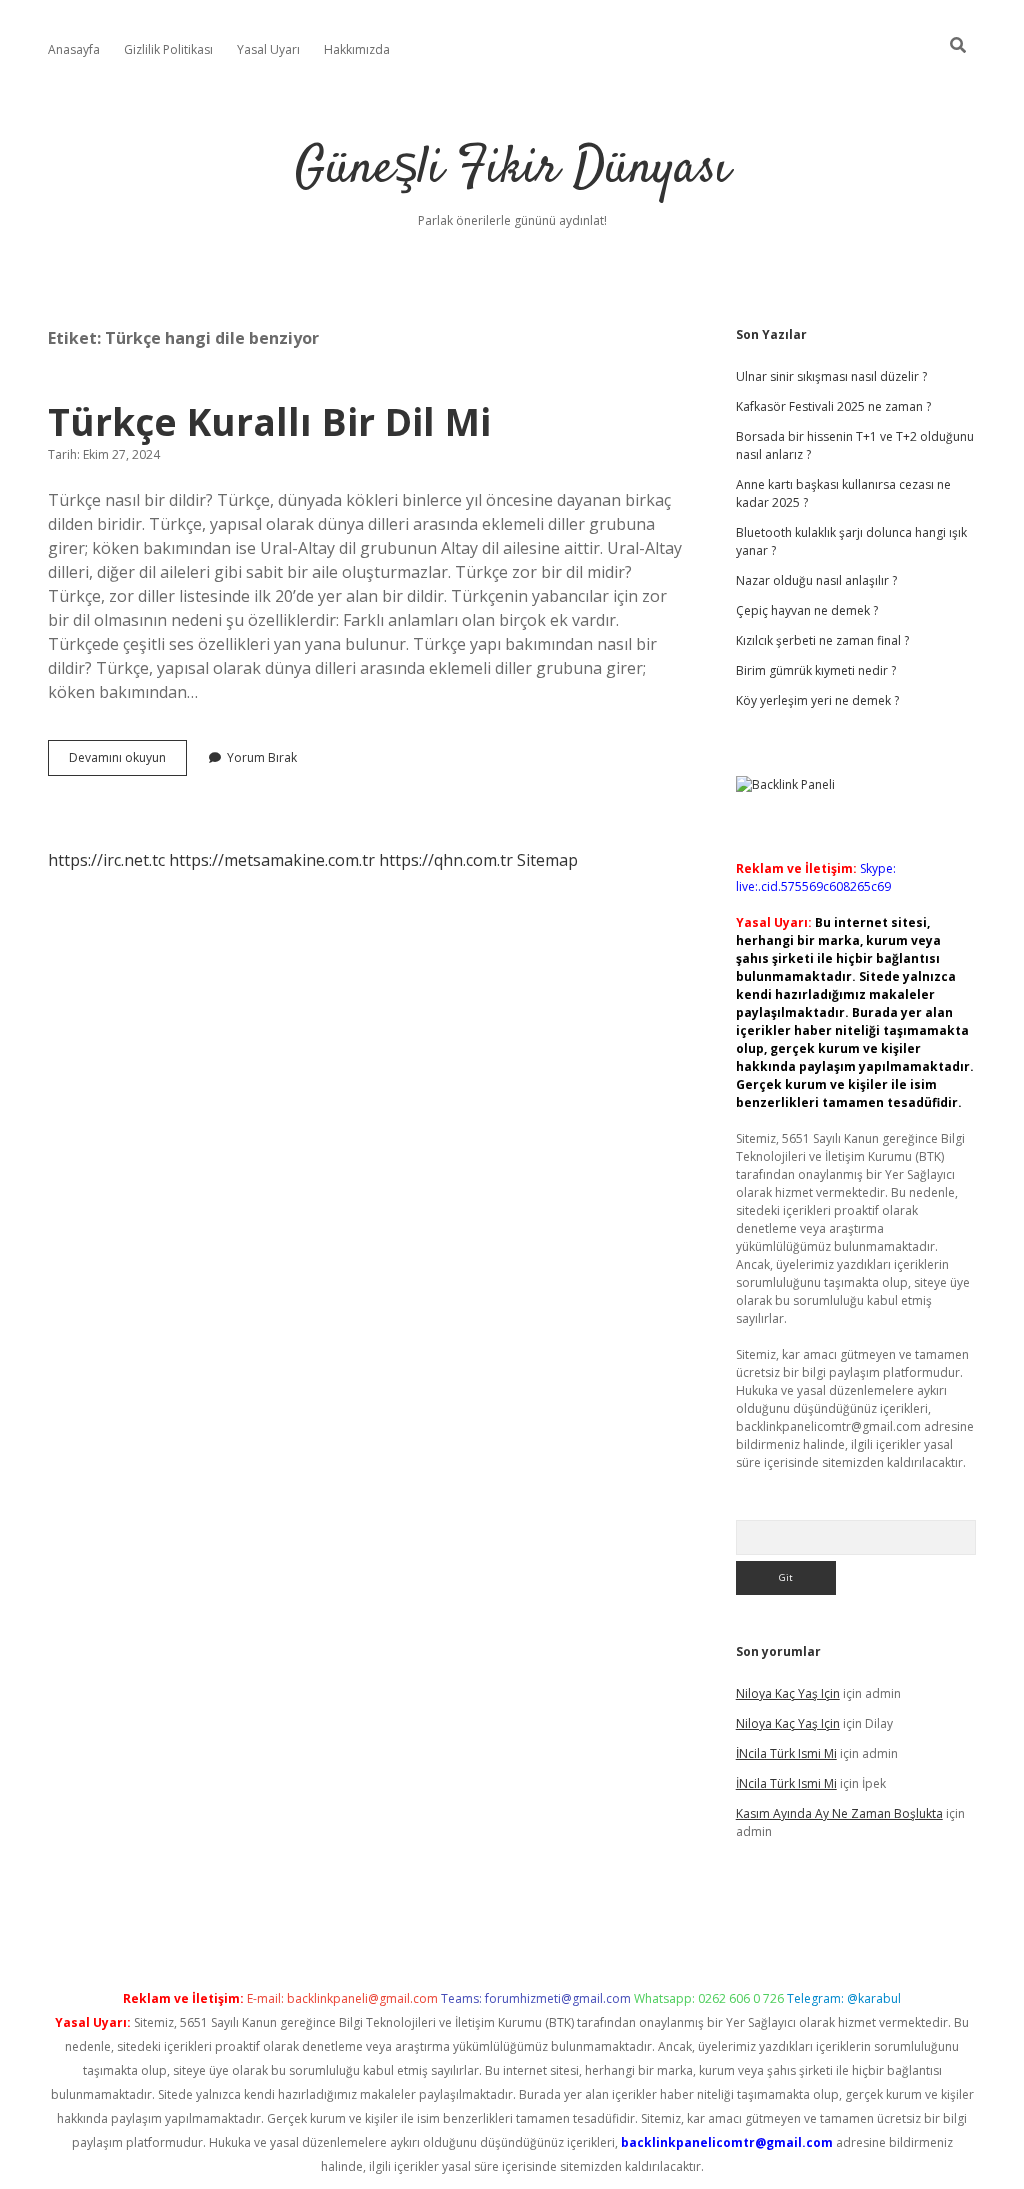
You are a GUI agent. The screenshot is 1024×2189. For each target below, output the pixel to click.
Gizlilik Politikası (168, 49)
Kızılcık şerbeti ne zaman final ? (822, 640)
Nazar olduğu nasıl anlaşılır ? (816, 580)
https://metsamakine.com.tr (272, 860)
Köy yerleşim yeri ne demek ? (817, 700)
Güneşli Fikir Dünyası (512, 169)
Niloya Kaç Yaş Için (788, 1693)
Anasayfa (74, 49)
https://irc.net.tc (106, 860)
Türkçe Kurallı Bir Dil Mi (269, 421)
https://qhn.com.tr (446, 860)
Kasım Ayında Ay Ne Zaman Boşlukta (839, 1813)
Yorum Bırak (262, 757)
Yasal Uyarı (268, 49)
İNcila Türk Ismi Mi (786, 1753)
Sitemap (547, 860)
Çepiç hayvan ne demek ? (807, 610)
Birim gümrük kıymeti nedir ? (816, 670)
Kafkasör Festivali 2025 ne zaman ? (833, 406)
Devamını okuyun (128, 762)
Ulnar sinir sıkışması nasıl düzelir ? (831, 376)
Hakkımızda (357, 49)
